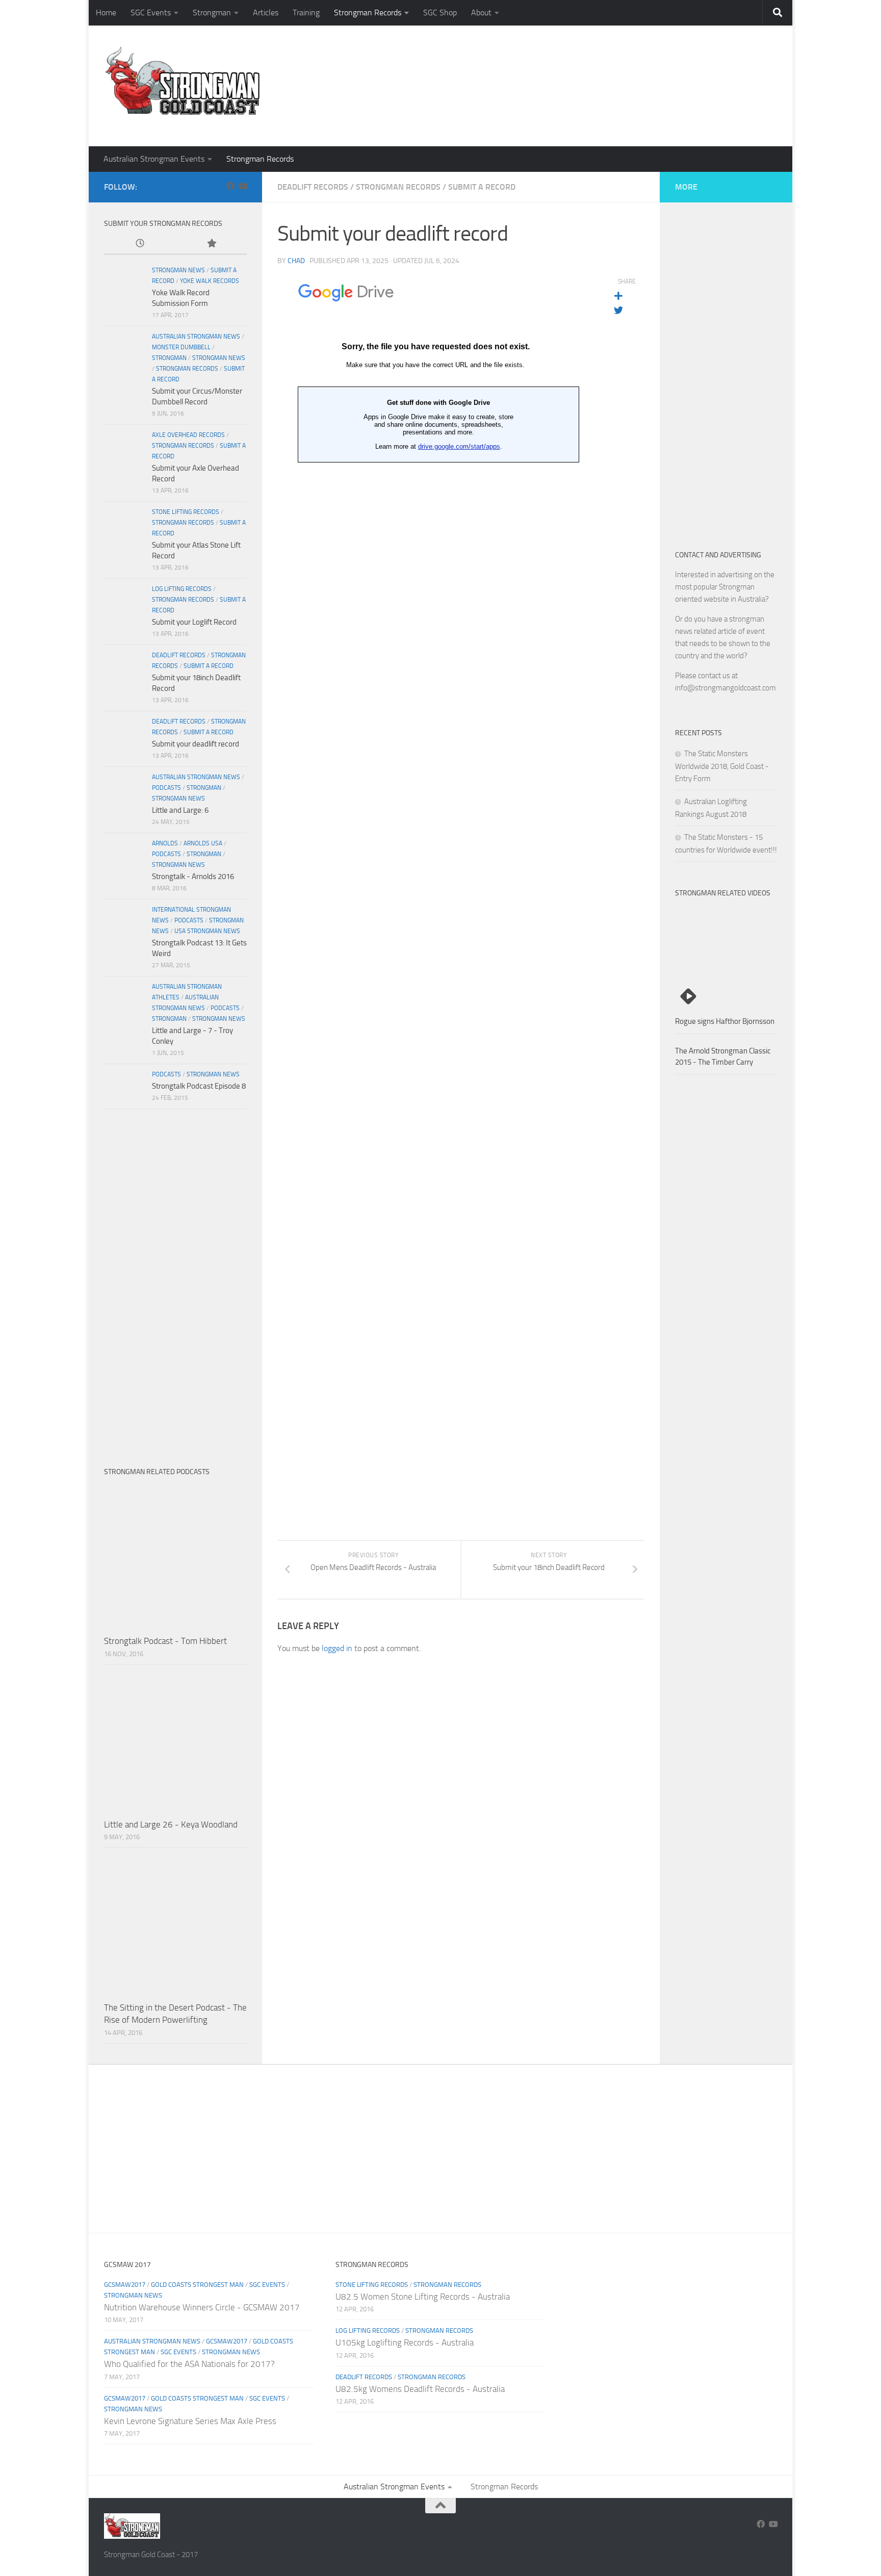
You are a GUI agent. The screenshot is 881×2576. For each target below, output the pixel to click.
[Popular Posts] (211, 244)
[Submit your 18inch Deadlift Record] (124, 671)
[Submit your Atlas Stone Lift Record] (124, 527)
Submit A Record (482, 187)
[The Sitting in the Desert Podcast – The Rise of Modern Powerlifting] (175, 1924)
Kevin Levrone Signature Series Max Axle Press (190, 2421)
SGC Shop (440, 12)
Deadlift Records (313, 187)
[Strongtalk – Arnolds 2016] (124, 859)
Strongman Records (368, 12)
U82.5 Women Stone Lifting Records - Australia (423, 2297)
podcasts (166, 788)
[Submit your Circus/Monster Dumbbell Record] (124, 352)
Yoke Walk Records (210, 281)
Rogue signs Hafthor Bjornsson (725, 1021)
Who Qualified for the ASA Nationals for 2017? (189, 2364)
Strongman (212, 12)
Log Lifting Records (182, 589)
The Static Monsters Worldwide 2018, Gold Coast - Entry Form (722, 766)
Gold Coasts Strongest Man (197, 2285)
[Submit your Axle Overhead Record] (124, 450)
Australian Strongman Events (154, 159)
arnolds (165, 843)
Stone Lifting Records (186, 512)
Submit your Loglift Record (194, 622)
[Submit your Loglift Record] (124, 604)
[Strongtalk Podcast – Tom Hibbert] (175, 1558)
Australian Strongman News (196, 337)
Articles (266, 12)
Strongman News (178, 270)
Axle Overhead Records (188, 435)
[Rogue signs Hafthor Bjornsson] (726, 959)
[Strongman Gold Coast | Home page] (182, 82)
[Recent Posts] (140, 244)
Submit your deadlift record (196, 744)
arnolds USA (203, 843)
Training (306, 12)
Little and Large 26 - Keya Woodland (171, 1824)
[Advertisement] (591, 105)
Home (106, 12)
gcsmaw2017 (125, 2285)
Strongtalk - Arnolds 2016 (193, 877)
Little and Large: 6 (180, 810)
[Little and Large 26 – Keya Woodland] (175, 1741)
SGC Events (151, 12)
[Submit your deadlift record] (124, 737)
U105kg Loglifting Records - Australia (405, 2342)
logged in (337, 1648)
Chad (296, 261)
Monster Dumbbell (181, 347)
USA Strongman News (207, 931)
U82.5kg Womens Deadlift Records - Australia (420, 2389)
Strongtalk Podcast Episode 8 (199, 1086)
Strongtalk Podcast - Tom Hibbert (165, 1641)
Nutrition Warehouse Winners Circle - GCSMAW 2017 (202, 2307)
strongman (169, 358)
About (481, 12)
